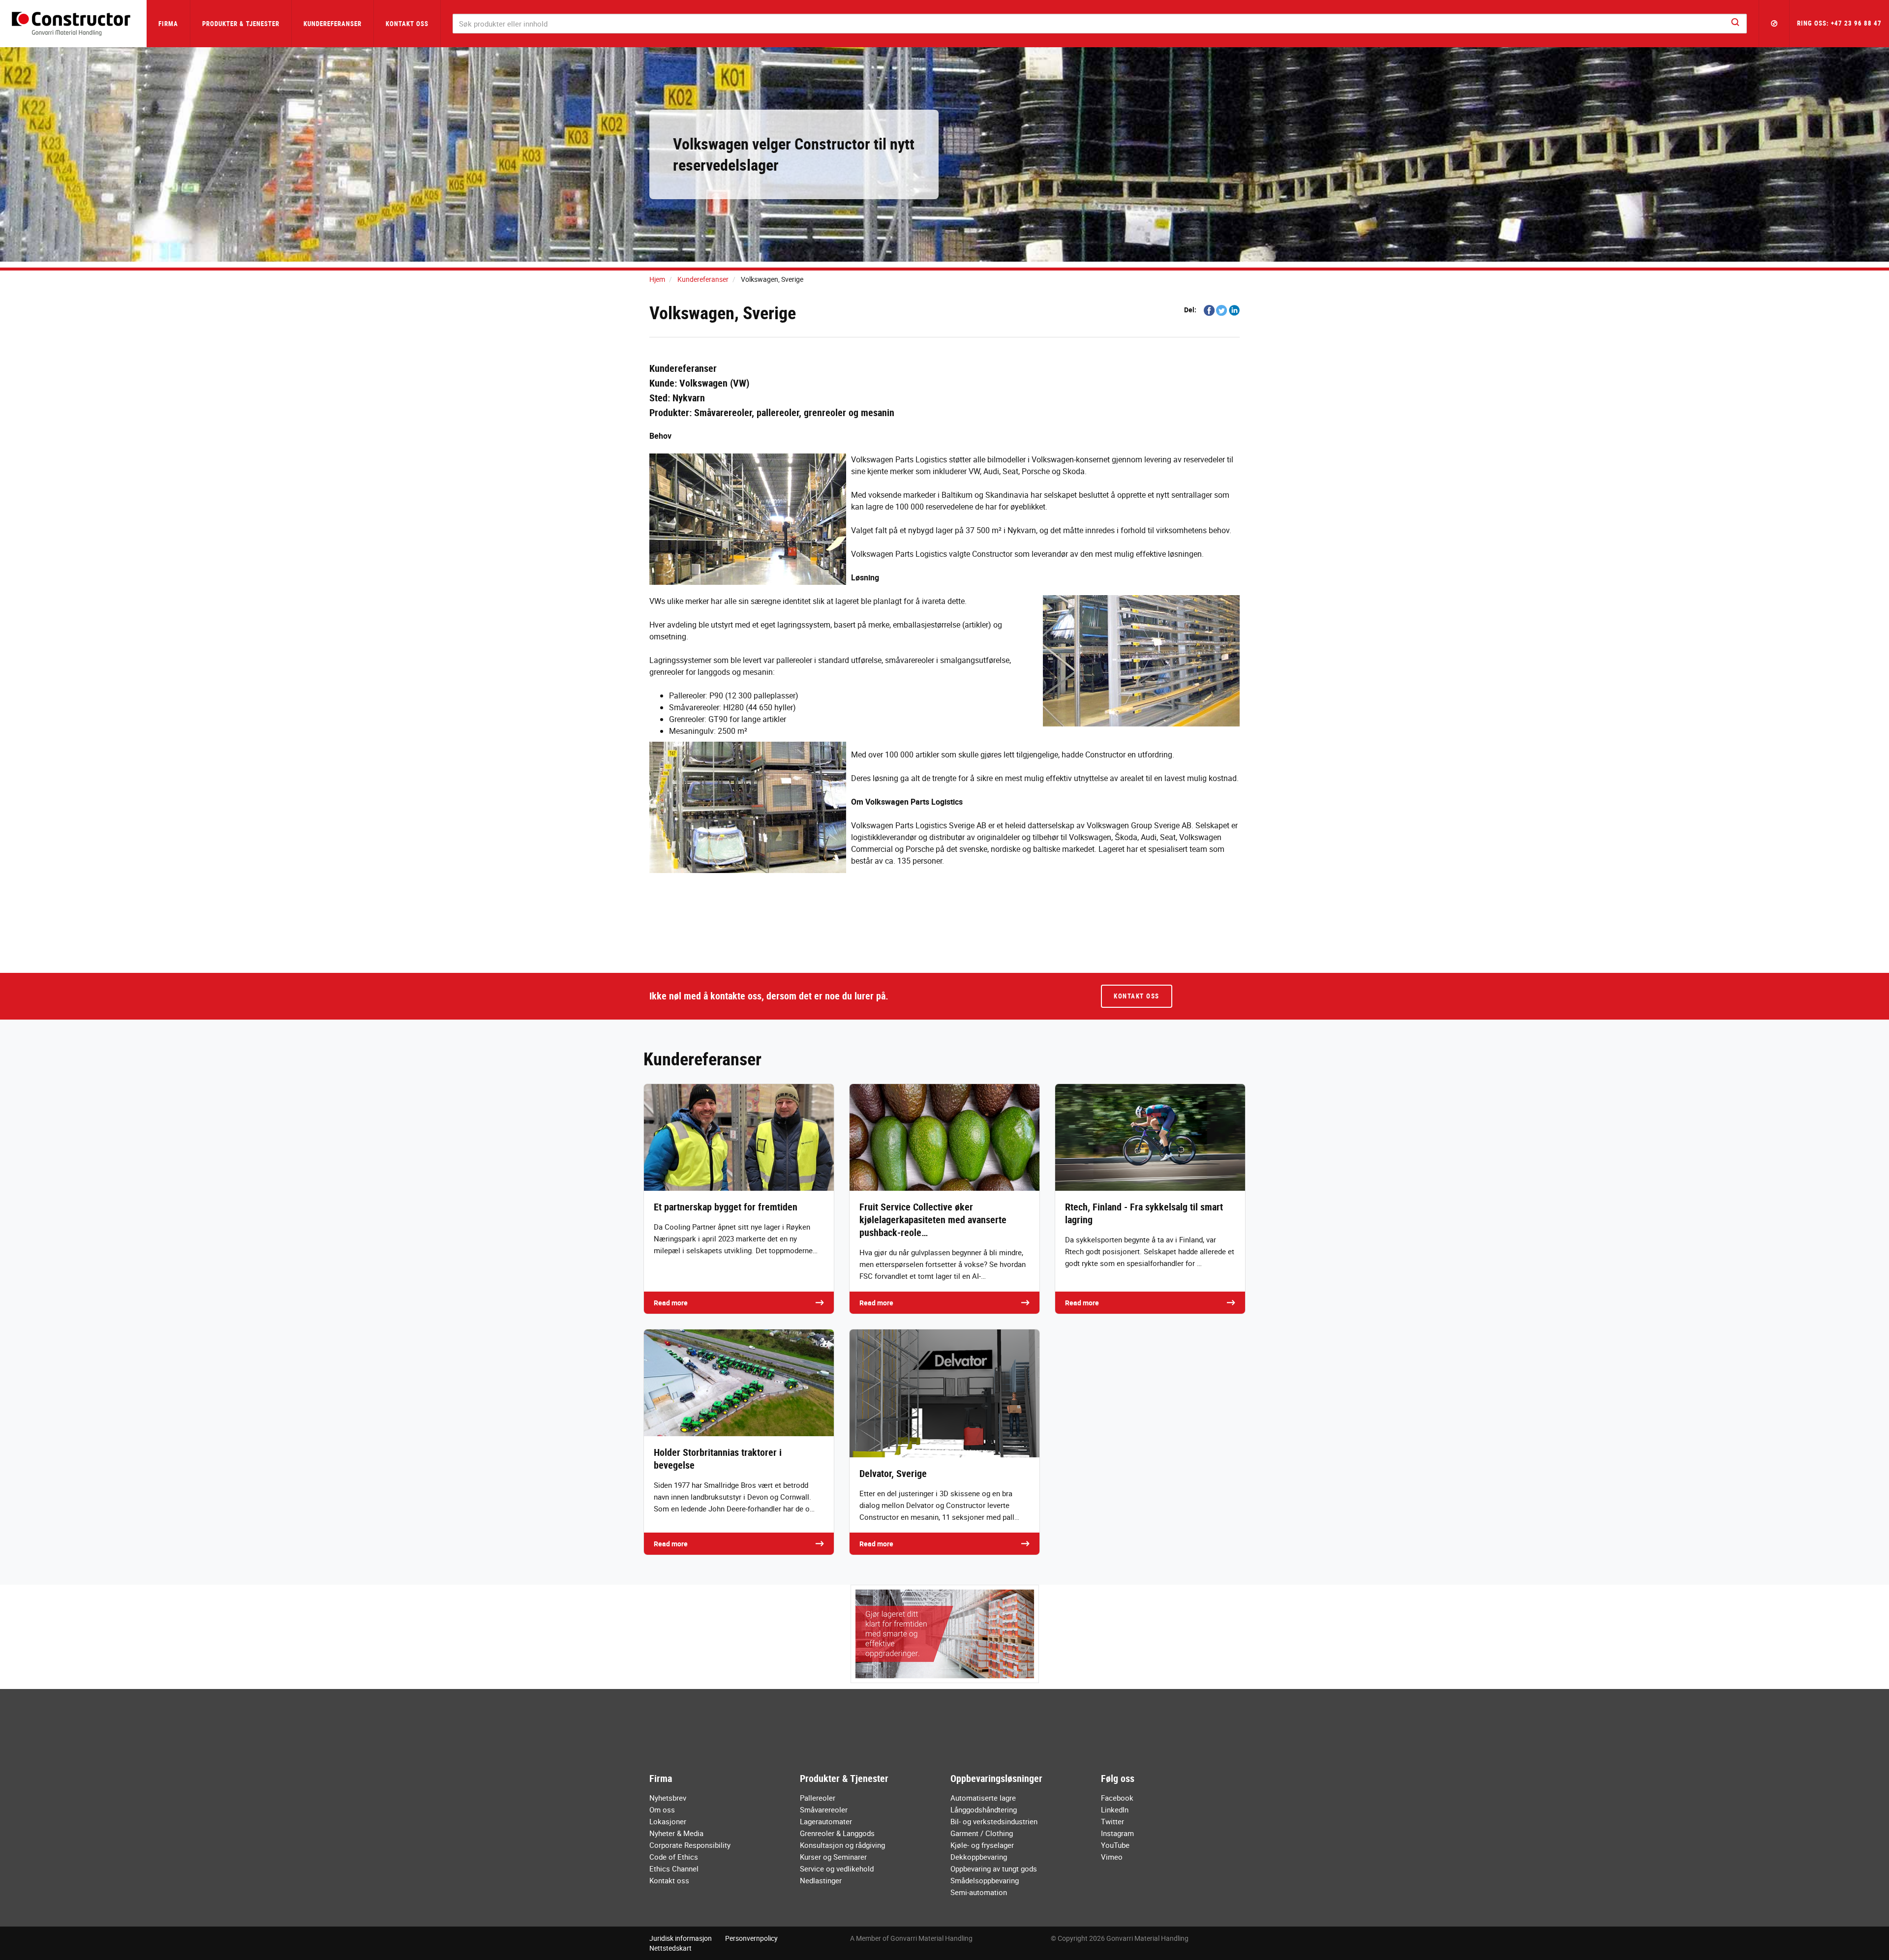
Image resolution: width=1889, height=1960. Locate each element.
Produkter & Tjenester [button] (241, 24)
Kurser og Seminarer (833, 1857)
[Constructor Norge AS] (73, 24)
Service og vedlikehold (837, 1869)
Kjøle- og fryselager (982, 1845)
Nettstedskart (670, 1948)
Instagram (1117, 1833)
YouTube (1115, 1845)
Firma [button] (168, 24)
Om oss (662, 1809)
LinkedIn (1115, 1809)
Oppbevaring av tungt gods (994, 1869)
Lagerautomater (826, 1821)
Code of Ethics (674, 1857)
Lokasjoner (668, 1821)
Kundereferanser (333, 24)
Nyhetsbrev (668, 1798)
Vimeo (1112, 1857)
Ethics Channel (674, 1869)
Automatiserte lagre (983, 1798)
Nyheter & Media (676, 1833)
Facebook (1117, 1798)
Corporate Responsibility (690, 1845)
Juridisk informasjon (681, 1938)
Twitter (1112, 1821)
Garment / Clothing (982, 1833)
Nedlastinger (821, 1880)
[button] (1774, 24)
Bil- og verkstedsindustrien (994, 1821)
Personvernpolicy (751, 1938)
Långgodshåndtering (984, 1809)
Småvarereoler (824, 1809)
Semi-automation (979, 1892)
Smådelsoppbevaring (985, 1880)
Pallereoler (818, 1798)
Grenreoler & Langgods (837, 1833)
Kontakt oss (407, 24)
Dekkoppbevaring (979, 1857)
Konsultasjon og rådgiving (842, 1845)
